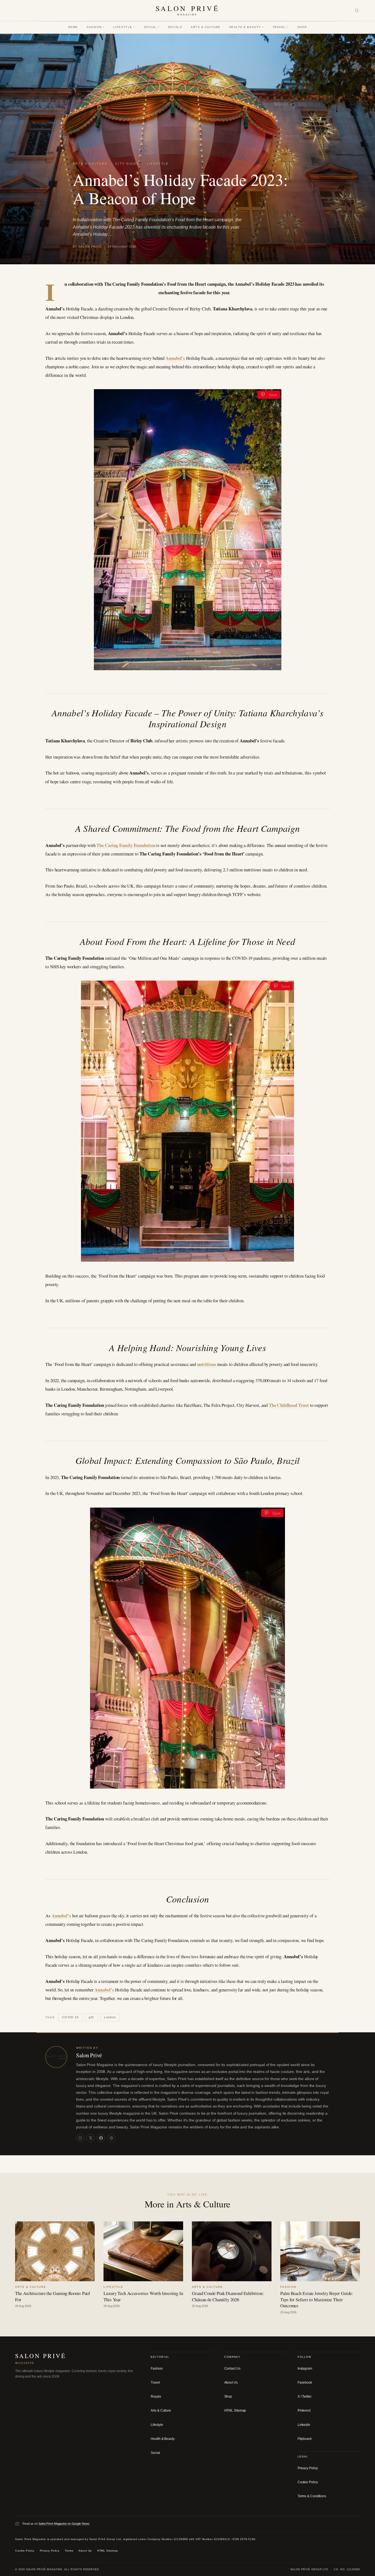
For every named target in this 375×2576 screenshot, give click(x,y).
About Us (231, 2383)
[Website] (111, 2138)
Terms (69, 2551)
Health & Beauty (247, 27)
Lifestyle (124, 27)
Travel (281, 27)
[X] (91, 2138)
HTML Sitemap (235, 2411)
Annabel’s (175, 358)
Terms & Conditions (312, 2496)
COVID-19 (70, 2017)
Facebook (305, 2383)
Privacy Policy (308, 2468)
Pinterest (304, 2411)
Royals (175, 27)
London (110, 2017)
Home (73, 27)
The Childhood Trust (289, 1405)
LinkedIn (304, 2425)
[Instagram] (80, 2138)
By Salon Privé (87, 246)
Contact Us (232, 2369)
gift (91, 2017)
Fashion (96, 27)
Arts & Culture (206, 27)
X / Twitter (305, 2397)
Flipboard (305, 2439)
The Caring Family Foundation (126, 845)
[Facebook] (101, 2138)
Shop (302, 27)
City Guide (127, 164)
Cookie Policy (308, 2482)
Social (152, 27)
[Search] (357, 11)
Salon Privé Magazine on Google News (64, 2524)
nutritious (207, 1364)
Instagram (305, 2369)
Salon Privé (89, 2055)
